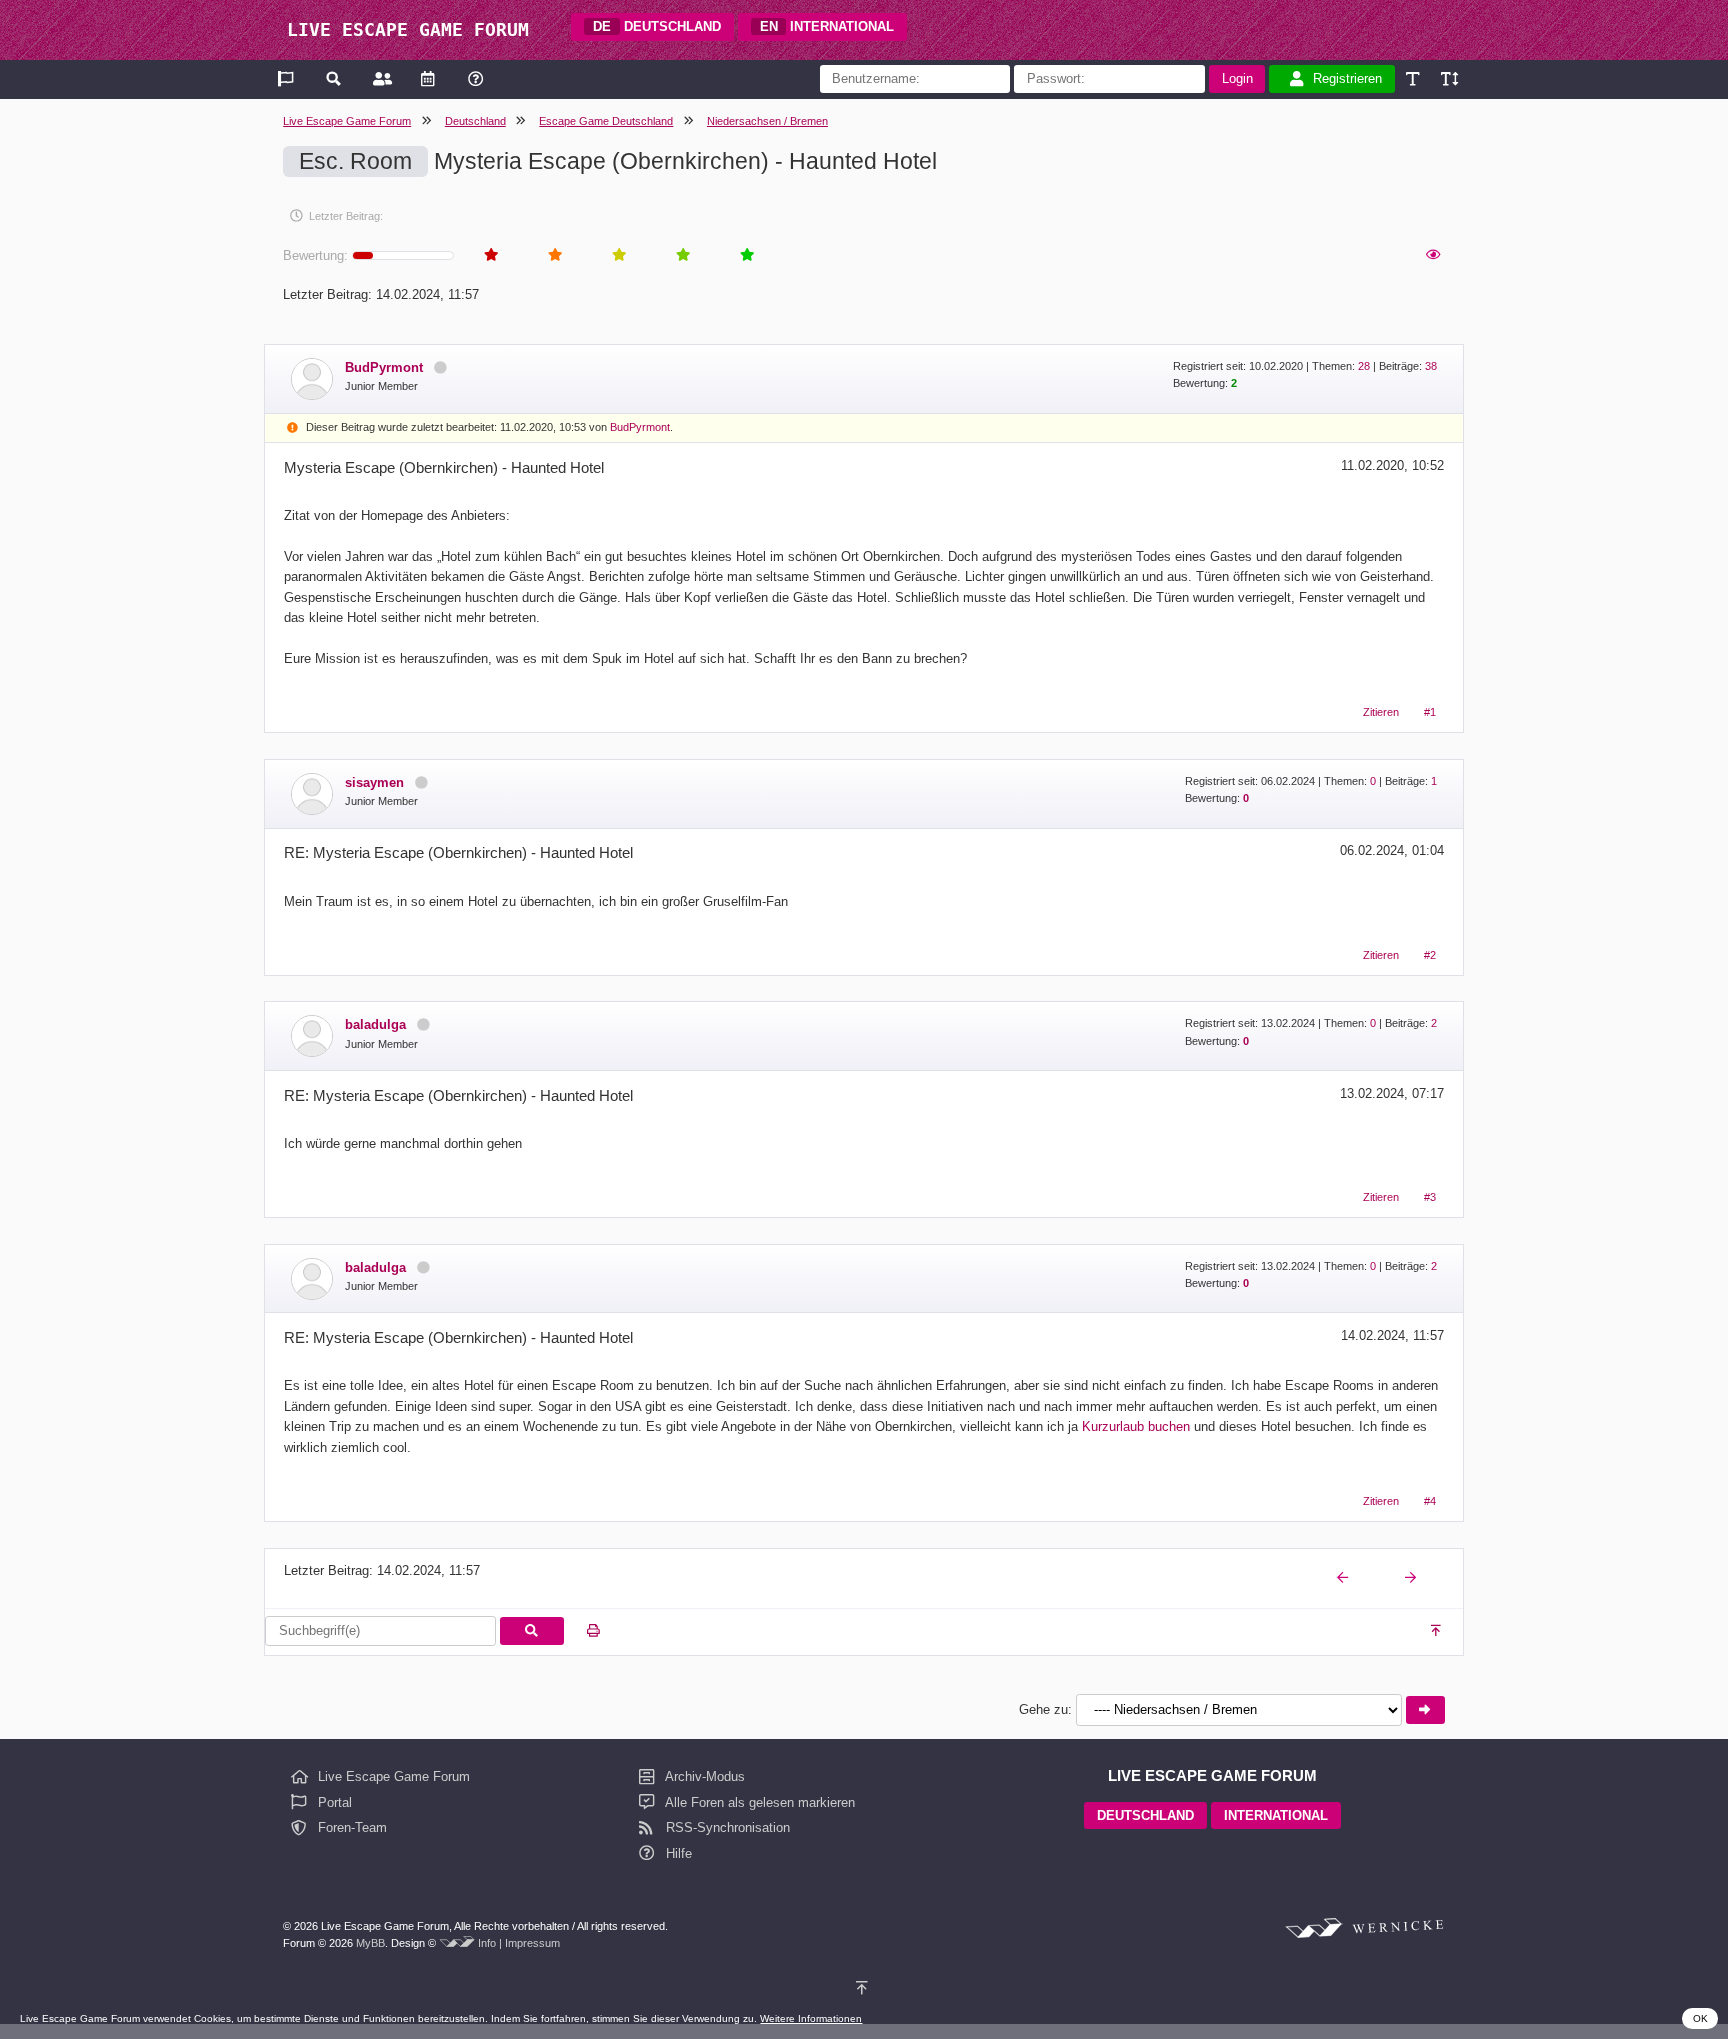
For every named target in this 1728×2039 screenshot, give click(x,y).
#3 (1430, 1197)
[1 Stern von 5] (490, 255)
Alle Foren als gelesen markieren (758, 1802)
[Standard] (1414, 78)
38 (1431, 366)
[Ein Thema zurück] (1344, 1577)
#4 (1430, 1501)
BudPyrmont (640, 427)
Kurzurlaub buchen (1136, 1426)
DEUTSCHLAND (657, 26)
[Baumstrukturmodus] (1432, 255)
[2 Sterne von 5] (554, 255)
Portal (333, 1802)
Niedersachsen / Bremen (767, 121)
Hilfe (677, 1853)
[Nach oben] (1437, 1632)
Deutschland (475, 121)
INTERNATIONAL (827, 26)
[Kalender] (427, 78)
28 (1364, 366)
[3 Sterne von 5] (618, 255)
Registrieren (1347, 78)
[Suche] (334, 78)
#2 (1430, 955)
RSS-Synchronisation (726, 1827)
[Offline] (440, 367)
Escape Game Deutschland (606, 121)
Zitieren (1381, 712)
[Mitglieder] (380, 78)
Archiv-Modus (703, 1776)
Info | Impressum (519, 1943)
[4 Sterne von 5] (682, 255)
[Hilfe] (475, 78)
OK (1700, 2018)
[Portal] (287, 78)
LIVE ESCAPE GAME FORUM (408, 29)
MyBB (370, 1943)
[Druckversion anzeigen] (593, 1632)
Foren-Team (350, 1827)
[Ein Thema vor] (1412, 1577)
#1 (1430, 712)
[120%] (1448, 78)
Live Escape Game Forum (347, 121)
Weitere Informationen (811, 2018)
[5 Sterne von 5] (746, 255)
